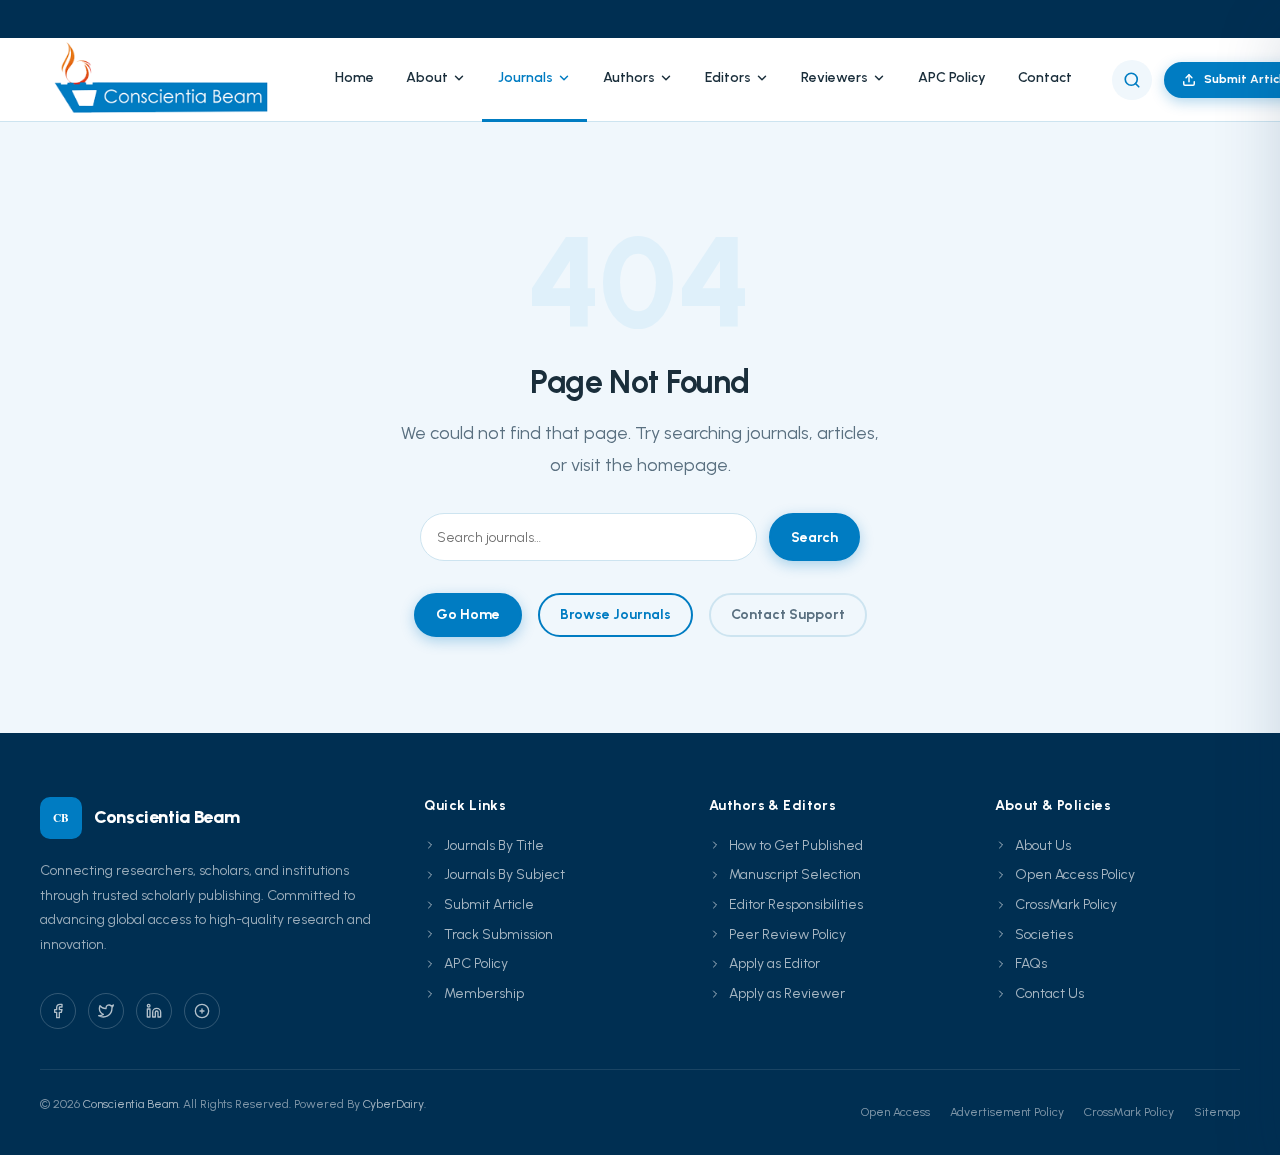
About (427, 77)
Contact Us (1049, 993)
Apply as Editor (774, 963)
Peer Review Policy (787, 934)
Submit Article (489, 904)
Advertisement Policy (1007, 1112)
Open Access (895, 1112)
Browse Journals (615, 614)
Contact (1045, 77)
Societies (1044, 934)
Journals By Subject (504, 874)
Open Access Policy (1075, 874)
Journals (525, 77)
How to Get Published (796, 845)
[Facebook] (58, 1011)
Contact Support (788, 614)
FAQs (1031, 963)
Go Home (468, 614)
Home (354, 77)
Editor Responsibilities (796, 904)
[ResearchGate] (202, 1011)
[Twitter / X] (106, 1011)
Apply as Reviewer (787, 993)
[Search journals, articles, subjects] (1132, 80)
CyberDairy (393, 1104)
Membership (484, 993)
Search (814, 537)
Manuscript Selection (795, 874)
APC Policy (952, 77)
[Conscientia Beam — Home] (167, 79)
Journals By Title (494, 845)
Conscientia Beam (130, 1104)
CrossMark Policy (1066, 904)
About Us (1043, 845)
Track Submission (498, 934)
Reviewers (834, 77)
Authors (629, 77)
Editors (728, 77)
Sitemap (1217, 1112)
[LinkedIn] (154, 1011)
